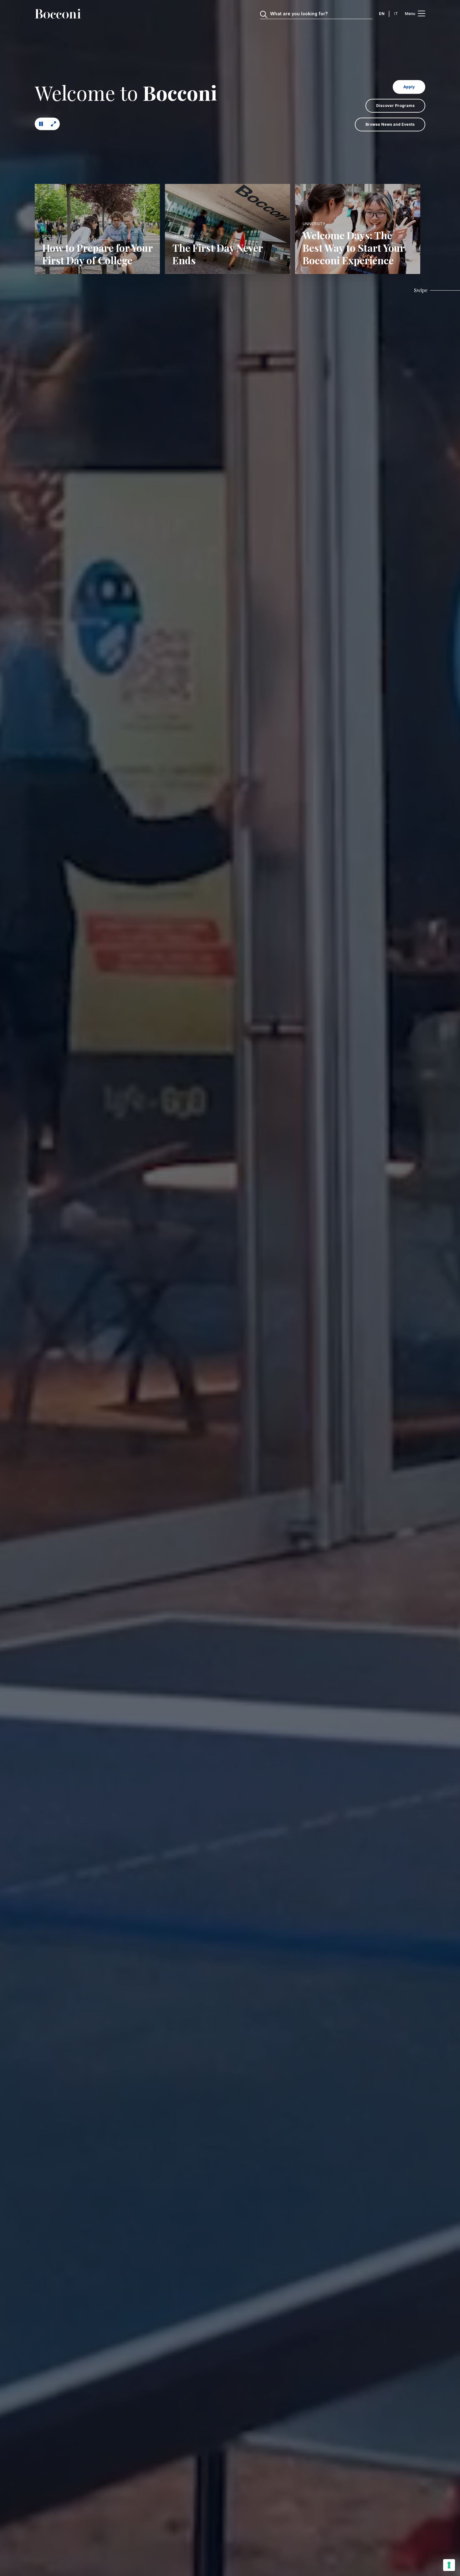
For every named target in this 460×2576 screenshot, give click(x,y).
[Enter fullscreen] (54, 124)
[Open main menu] (422, 14)
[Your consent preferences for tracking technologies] (449, 2565)
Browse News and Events (390, 124)
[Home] (58, 14)
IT (396, 14)
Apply (409, 87)
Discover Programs (395, 106)
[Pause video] (41, 124)
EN (382, 14)
